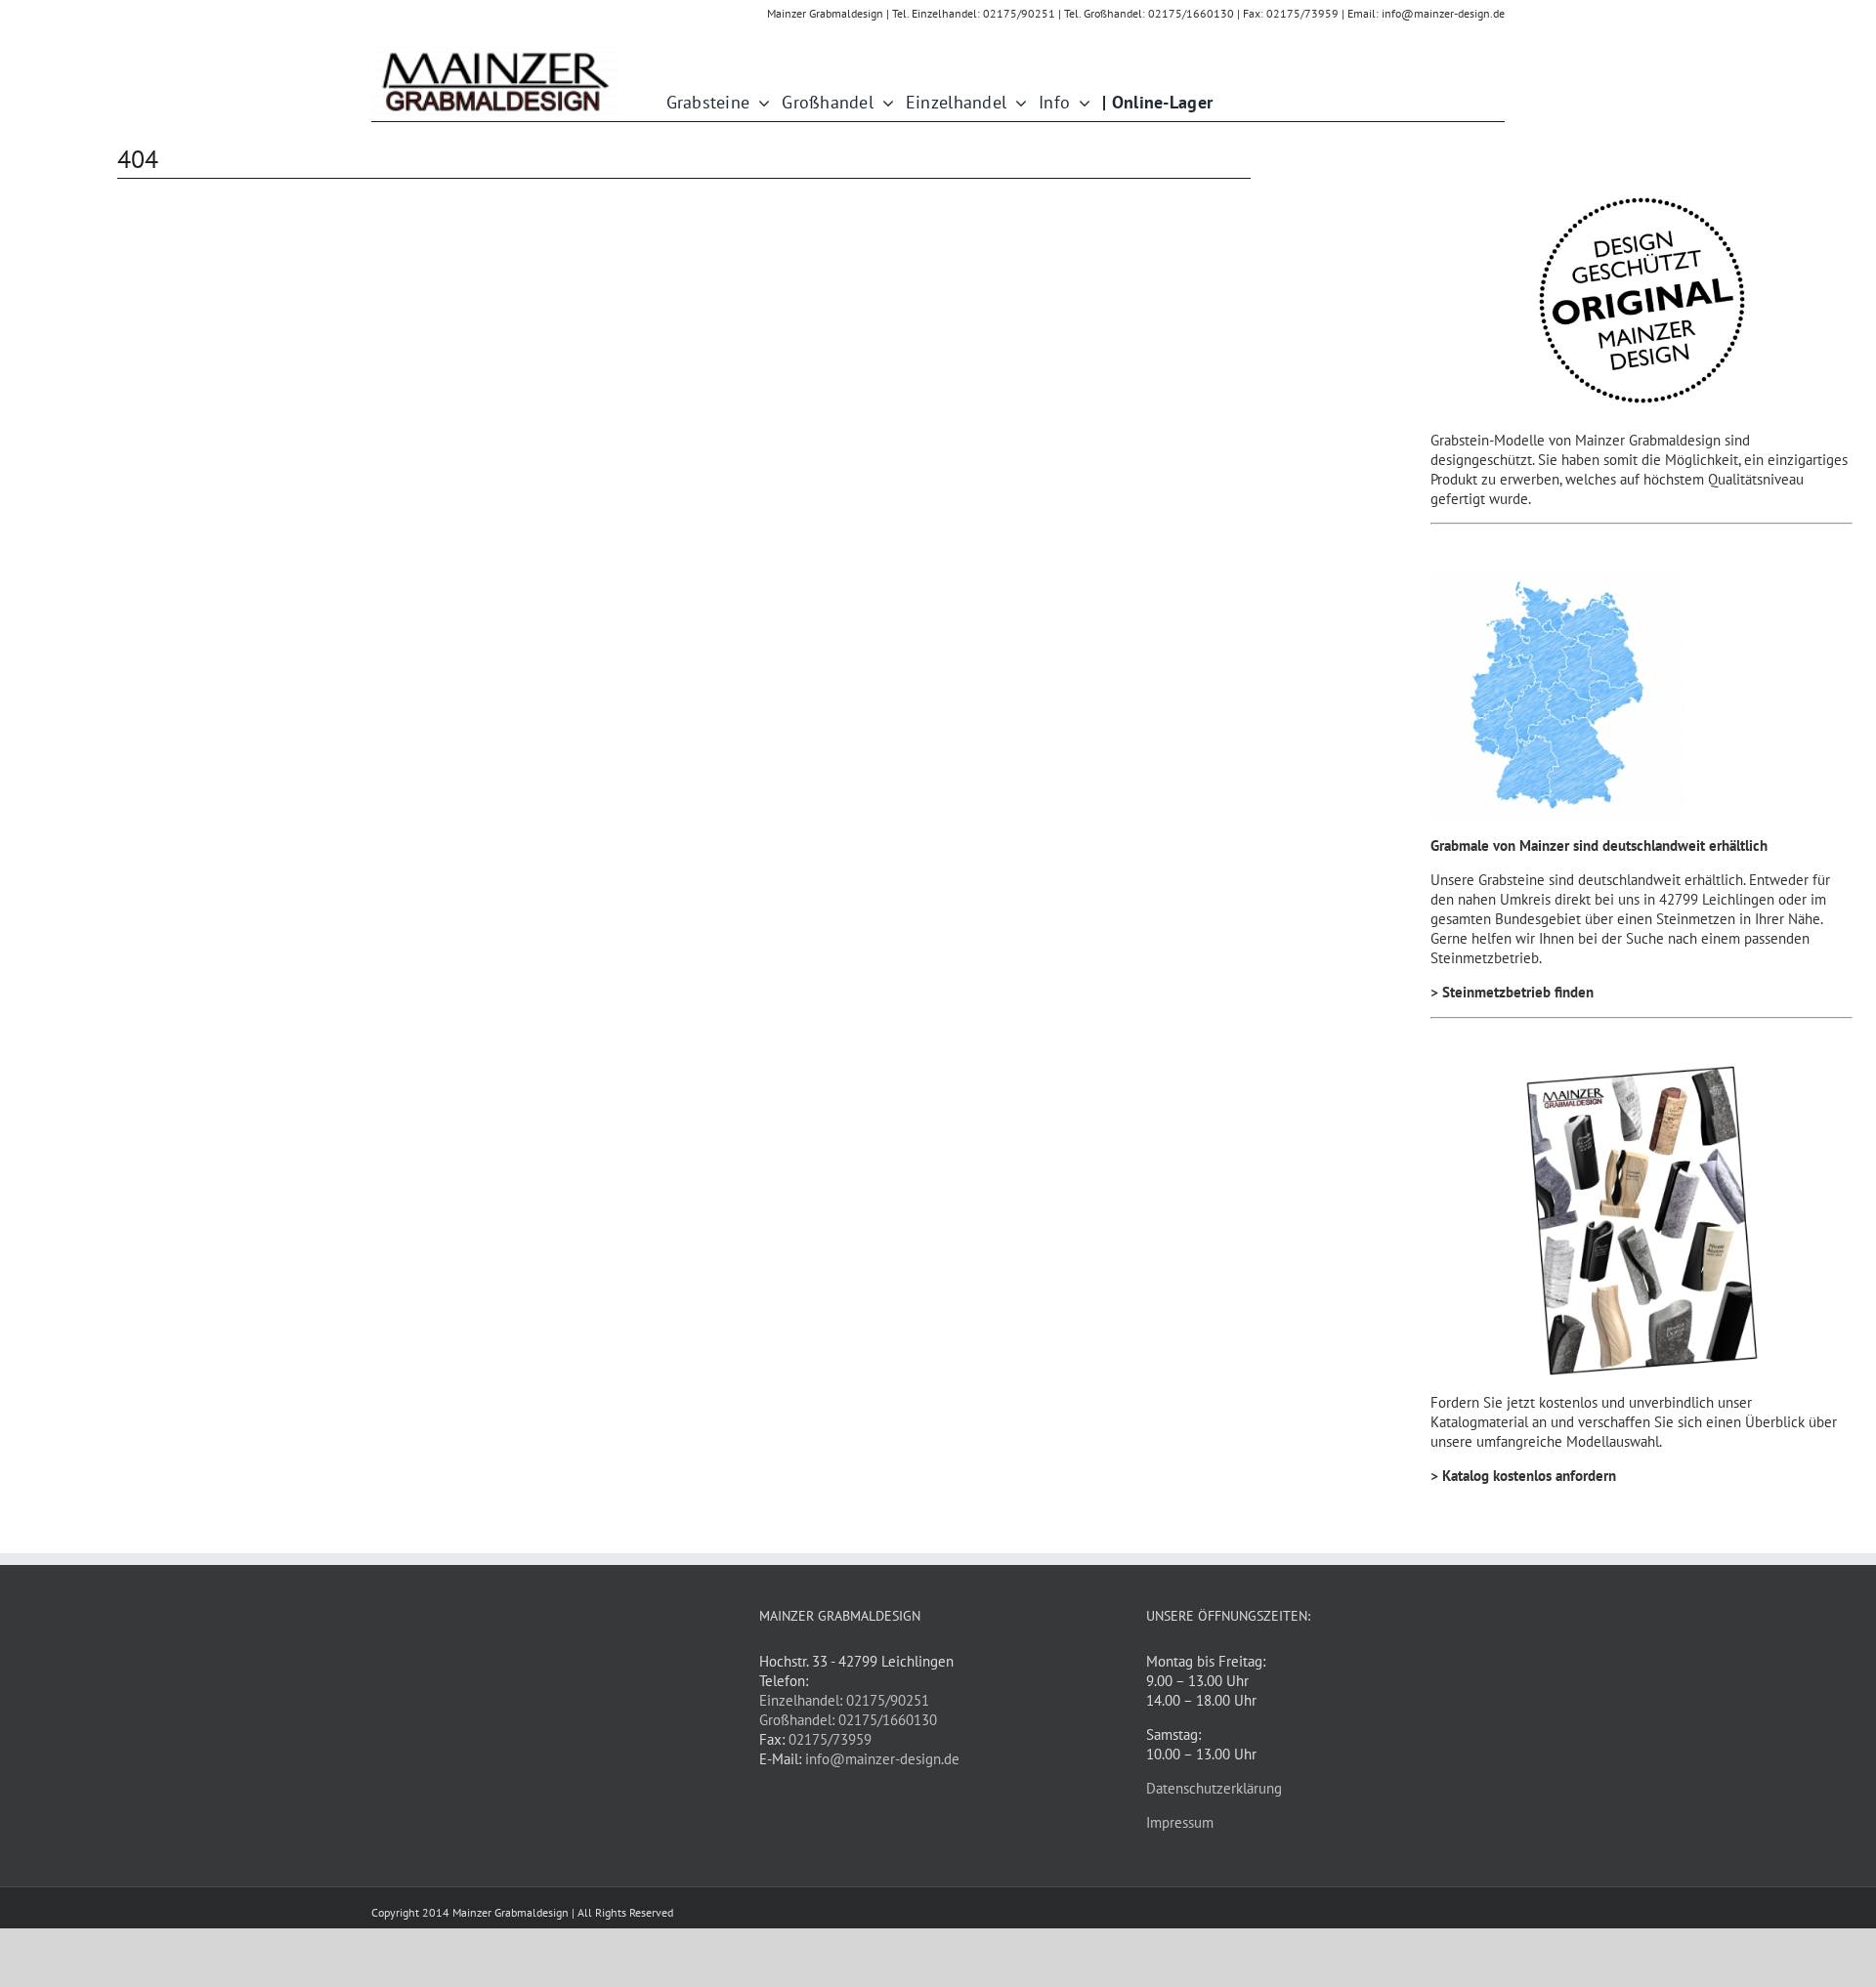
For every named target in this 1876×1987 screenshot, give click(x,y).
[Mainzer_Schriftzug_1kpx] (496, 54)
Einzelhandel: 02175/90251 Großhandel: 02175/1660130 (848, 1710)
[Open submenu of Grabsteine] (760, 103)
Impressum (1180, 1822)
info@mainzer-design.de (882, 1759)
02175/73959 (830, 1739)
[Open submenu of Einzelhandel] (1017, 103)
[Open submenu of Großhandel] (884, 103)
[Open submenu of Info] (1080, 103)
